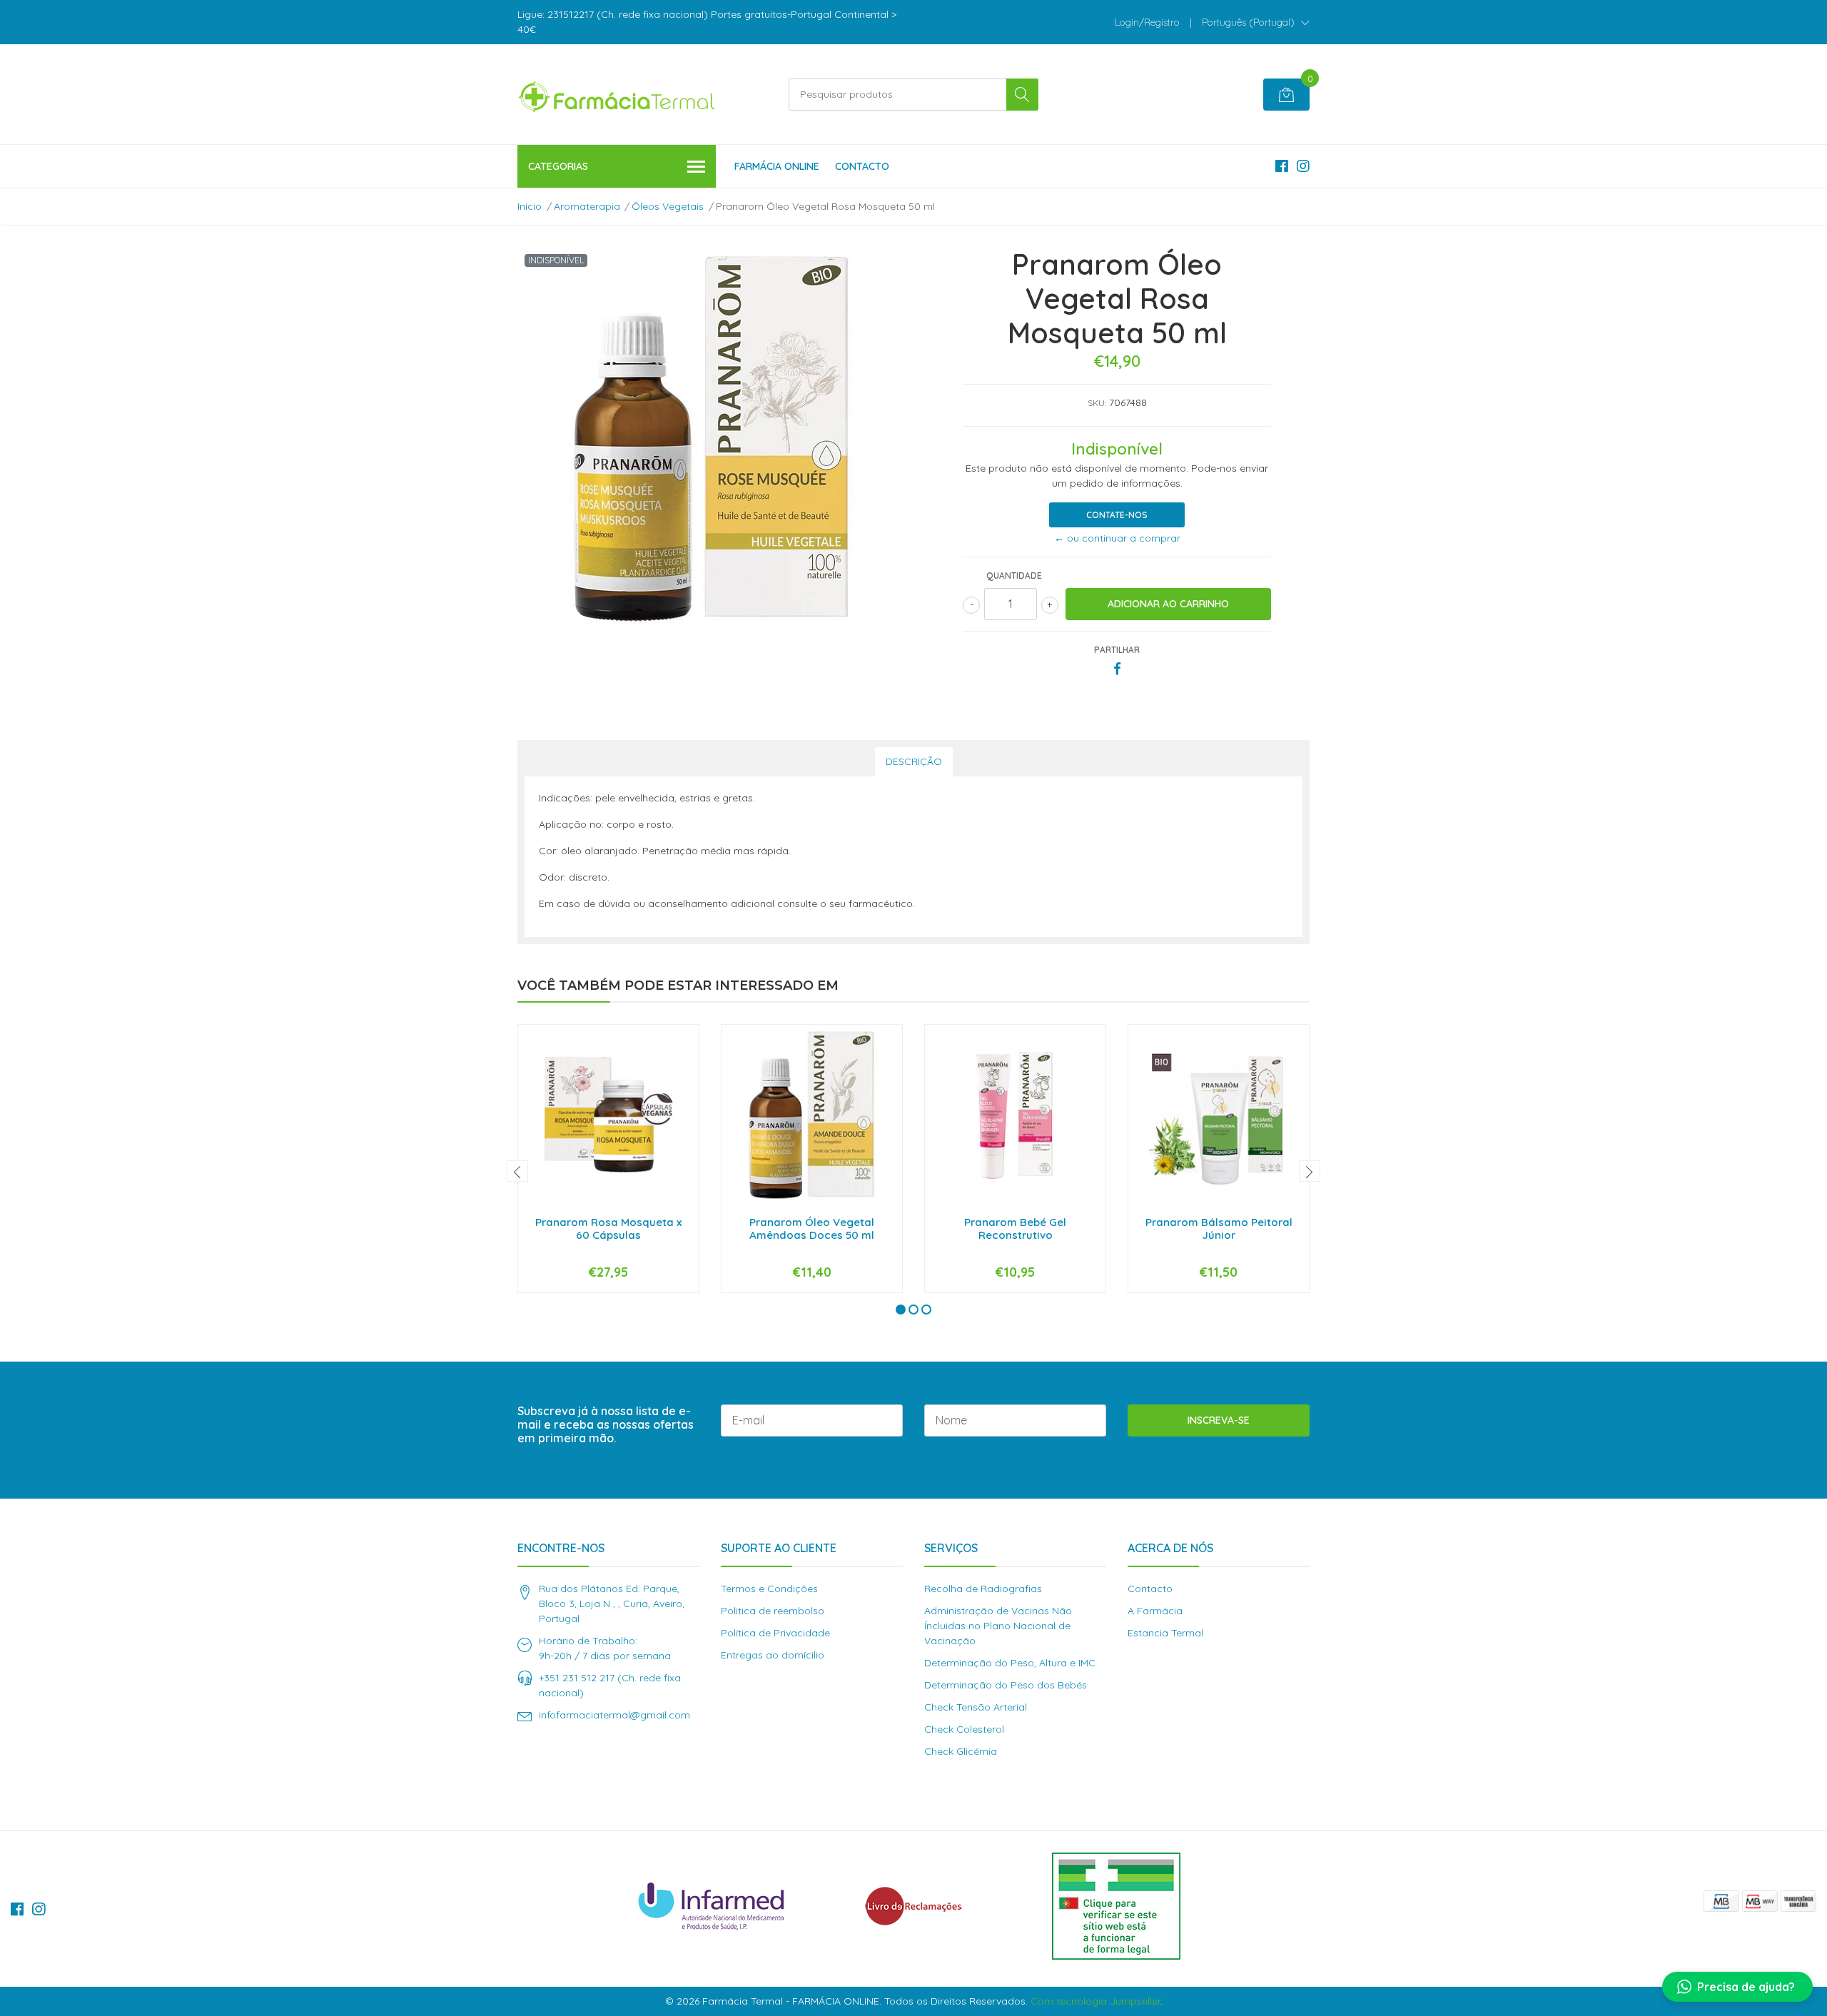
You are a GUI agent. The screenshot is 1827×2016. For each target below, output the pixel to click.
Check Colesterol (964, 1729)
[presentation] (517, 1171)
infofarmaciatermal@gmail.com (614, 1715)
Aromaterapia (587, 206)
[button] (1256, 22)
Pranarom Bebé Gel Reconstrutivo (1015, 1229)
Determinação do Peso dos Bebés (1006, 1685)
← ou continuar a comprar (1117, 538)
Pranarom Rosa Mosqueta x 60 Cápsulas (608, 1229)
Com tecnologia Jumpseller (1095, 2001)
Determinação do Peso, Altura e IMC (1010, 1663)
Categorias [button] (558, 166)
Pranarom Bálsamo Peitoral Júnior (1219, 1229)
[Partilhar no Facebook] (1117, 669)
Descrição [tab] (914, 761)
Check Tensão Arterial (976, 1707)
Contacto (862, 166)
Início (530, 206)
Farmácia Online (777, 166)
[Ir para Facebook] (1282, 166)
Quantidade (1014, 576)
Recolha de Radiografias (983, 1589)
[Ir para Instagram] (1303, 166)
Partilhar (1117, 650)
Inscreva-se (1219, 1420)
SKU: (1097, 403)
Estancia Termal (1165, 1633)
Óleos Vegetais (668, 206)
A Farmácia (1155, 1611)
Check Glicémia (961, 1751)
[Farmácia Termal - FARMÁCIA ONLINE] (617, 94)
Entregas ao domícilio (773, 1655)
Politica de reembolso (773, 1611)
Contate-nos (1117, 515)
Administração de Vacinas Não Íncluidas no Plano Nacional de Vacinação (998, 1626)
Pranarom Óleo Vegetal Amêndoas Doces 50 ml (812, 1229)
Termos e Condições (769, 1589)
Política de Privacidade (775, 1633)
